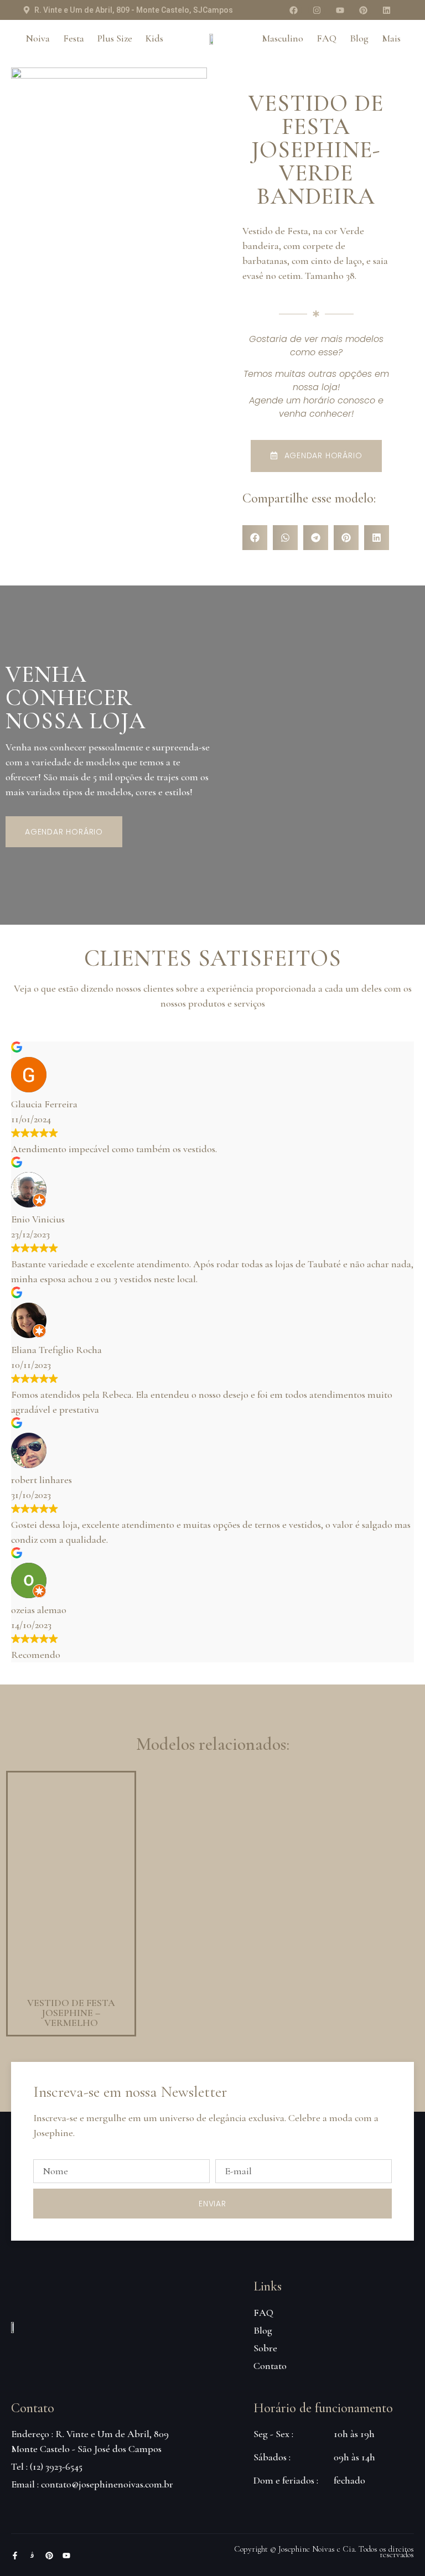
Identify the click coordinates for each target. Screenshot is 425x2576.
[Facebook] (293, 10)
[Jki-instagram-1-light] (32, 2556)
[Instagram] (317, 10)
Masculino (283, 38)
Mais (391, 38)
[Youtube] (340, 10)
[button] (255, 538)
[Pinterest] (363, 10)
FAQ (326, 38)
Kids (154, 38)
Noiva (38, 38)
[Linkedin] (386, 10)
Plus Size (115, 38)
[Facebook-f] (15, 2556)
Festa (74, 38)
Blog (359, 38)
